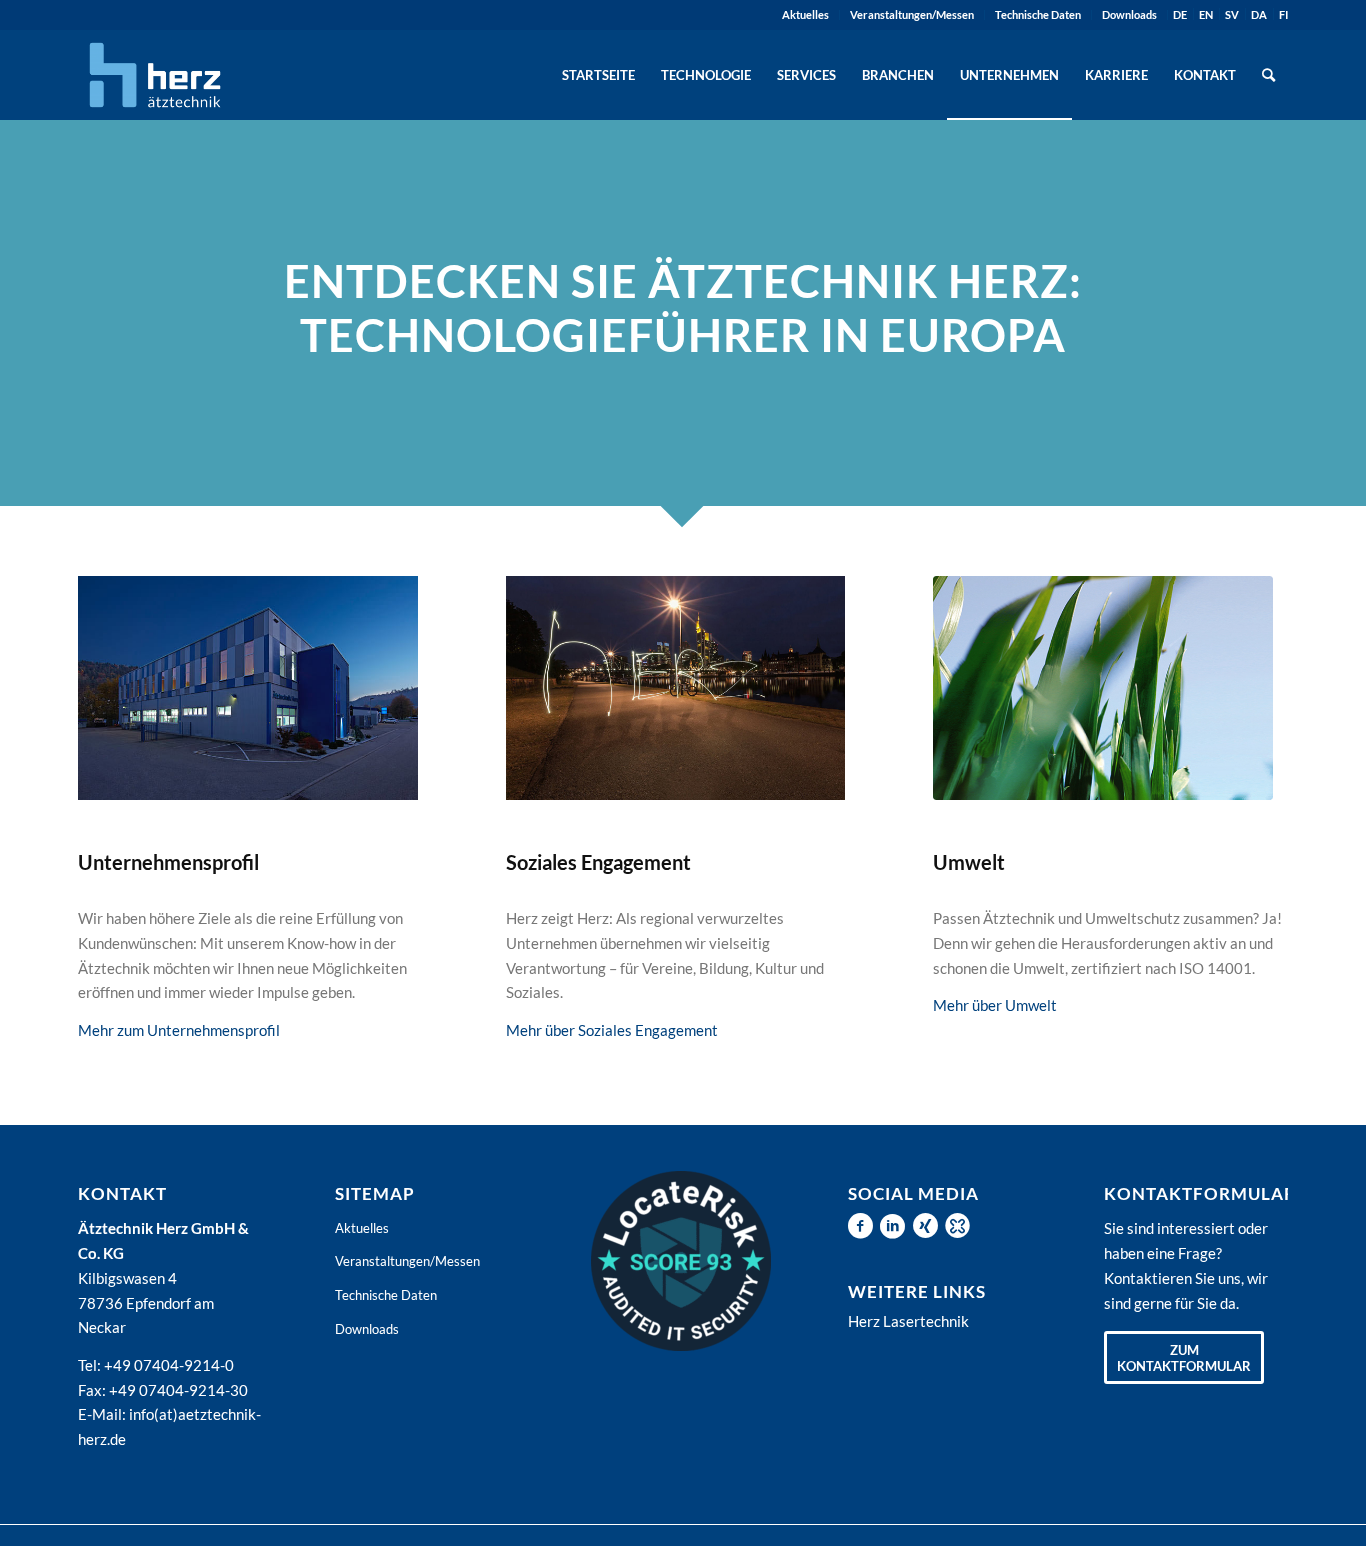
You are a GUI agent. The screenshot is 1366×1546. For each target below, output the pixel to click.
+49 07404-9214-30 (178, 1390)
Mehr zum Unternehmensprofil (179, 1030)
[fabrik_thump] (248, 688)
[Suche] (1268, 75)
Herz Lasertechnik (908, 1321)
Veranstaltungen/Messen (912, 14)
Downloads (1129, 14)
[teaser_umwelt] (1103, 688)
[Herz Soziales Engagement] (676, 688)
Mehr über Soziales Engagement (612, 1030)
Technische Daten (1038, 14)
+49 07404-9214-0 (169, 1365)
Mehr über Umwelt (995, 1005)
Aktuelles (805, 14)
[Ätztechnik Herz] (155, 75)
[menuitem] (806, 15)
